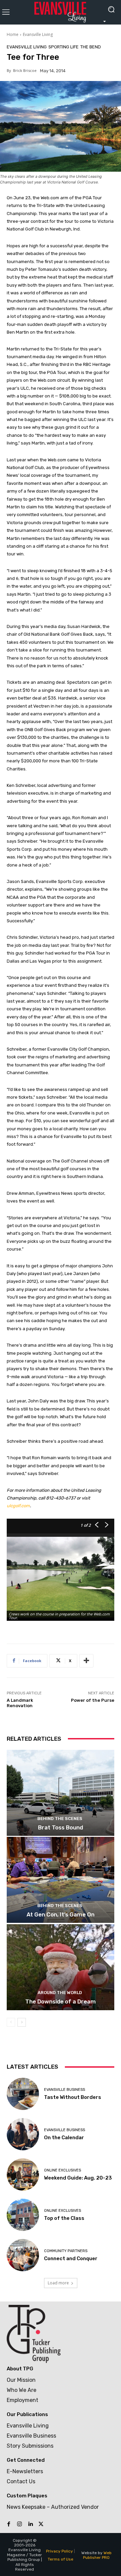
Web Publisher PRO (97, 2555)
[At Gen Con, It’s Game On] (61, 1880)
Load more (58, 2283)
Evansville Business (65, 2090)
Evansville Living (38, 34)
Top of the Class (64, 2218)
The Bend (91, 47)
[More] (86, 1661)
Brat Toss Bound (61, 1827)
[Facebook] (9, 2524)
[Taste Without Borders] (23, 2094)
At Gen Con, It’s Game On (61, 1914)
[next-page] (22, 2022)
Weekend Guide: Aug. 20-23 (78, 2178)
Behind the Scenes (60, 1819)
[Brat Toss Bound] (61, 1793)
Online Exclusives (63, 2170)
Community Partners (66, 2251)
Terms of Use (61, 2559)
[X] (41, 2524)
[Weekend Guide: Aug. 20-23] (23, 2174)
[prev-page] (11, 2022)
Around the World (60, 1993)
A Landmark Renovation (20, 1703)
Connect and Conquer (71, 2258)
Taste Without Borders (73, 2097)
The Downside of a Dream (61, 2001)
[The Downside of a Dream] (61, 1967)
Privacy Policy (59, 2551)
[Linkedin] (30, 2524)
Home (13, 34)
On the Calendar (64, 2138)
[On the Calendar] (23, 2134)
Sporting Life (64, 47)
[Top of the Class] (23, 2215)
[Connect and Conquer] (23, 2255)
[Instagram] (19, 2524)
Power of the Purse (93, 1700)
